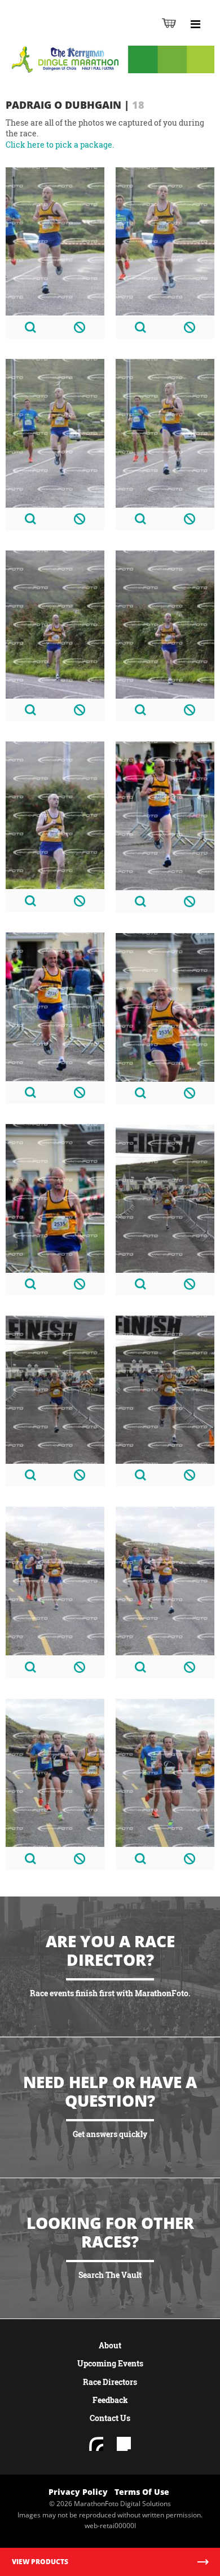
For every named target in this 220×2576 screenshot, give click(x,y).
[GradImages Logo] (64, 35)
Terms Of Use (142, 2492)
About (110, 2345)
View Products (40, 2562)
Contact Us (110, 2418)
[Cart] (169, 23)
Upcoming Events (110, 2363)
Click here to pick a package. (60, 145)
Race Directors (110, 2382)
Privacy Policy (78, 2492)
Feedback (110, 2400)
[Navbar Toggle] (195, 24)
